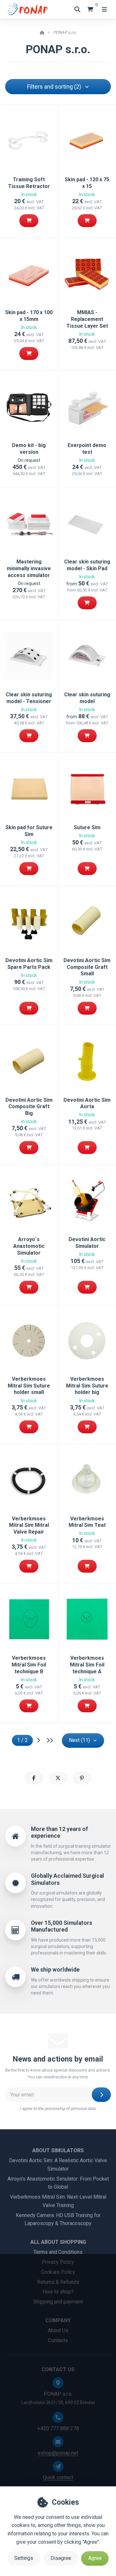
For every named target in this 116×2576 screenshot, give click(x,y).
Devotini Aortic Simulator (87, 1243)
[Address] (58, 2383)
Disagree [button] (61, 2558)
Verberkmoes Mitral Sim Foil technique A (87, 1665)
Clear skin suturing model (87, 698)
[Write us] (58, 2466)
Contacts (58, 2340)
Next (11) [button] (79, 1740)
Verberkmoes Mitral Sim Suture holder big (87, 1386)
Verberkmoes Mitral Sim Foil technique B (29, 1665)
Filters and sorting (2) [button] (54, 87)
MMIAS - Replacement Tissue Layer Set (87, 319)
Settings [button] (24, 2558)
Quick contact (58, 2477)
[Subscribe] (101, 2095)
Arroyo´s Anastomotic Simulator (29, 1246)
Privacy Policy (58, 2262)
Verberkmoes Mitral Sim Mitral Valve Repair (29, 1525)
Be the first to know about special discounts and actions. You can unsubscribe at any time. (58, 2074)
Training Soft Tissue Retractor (29, 183)
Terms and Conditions (58, 2252)
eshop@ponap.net (58, 2453)
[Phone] (58, 2417)
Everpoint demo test (87, 449)
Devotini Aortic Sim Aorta (87, 1103)
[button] (29, 221)
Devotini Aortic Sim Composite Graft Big (29, 1107)
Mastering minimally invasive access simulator (29, 568)
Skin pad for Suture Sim (29, 831)
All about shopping (58, 2242)
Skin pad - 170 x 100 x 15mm (29, 316)
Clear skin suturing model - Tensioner (29, 698)
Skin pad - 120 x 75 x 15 (87, 183)
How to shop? (58, 2292)
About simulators (58, 2150)
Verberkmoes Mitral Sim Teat (87, 1522)
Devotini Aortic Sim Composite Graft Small (87, 967)
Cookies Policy (58, 2272)
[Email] (58, 2442)
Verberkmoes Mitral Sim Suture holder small (29, 1386)
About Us (58, 2330)
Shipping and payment (58, 2302)
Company (58, 2320)
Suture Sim (87, 827)
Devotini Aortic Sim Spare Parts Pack (29, 964)
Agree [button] (95, 2558)
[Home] (27, 9)
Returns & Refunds (58, 2282)
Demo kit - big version (29, 449)
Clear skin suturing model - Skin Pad (87, 565)
